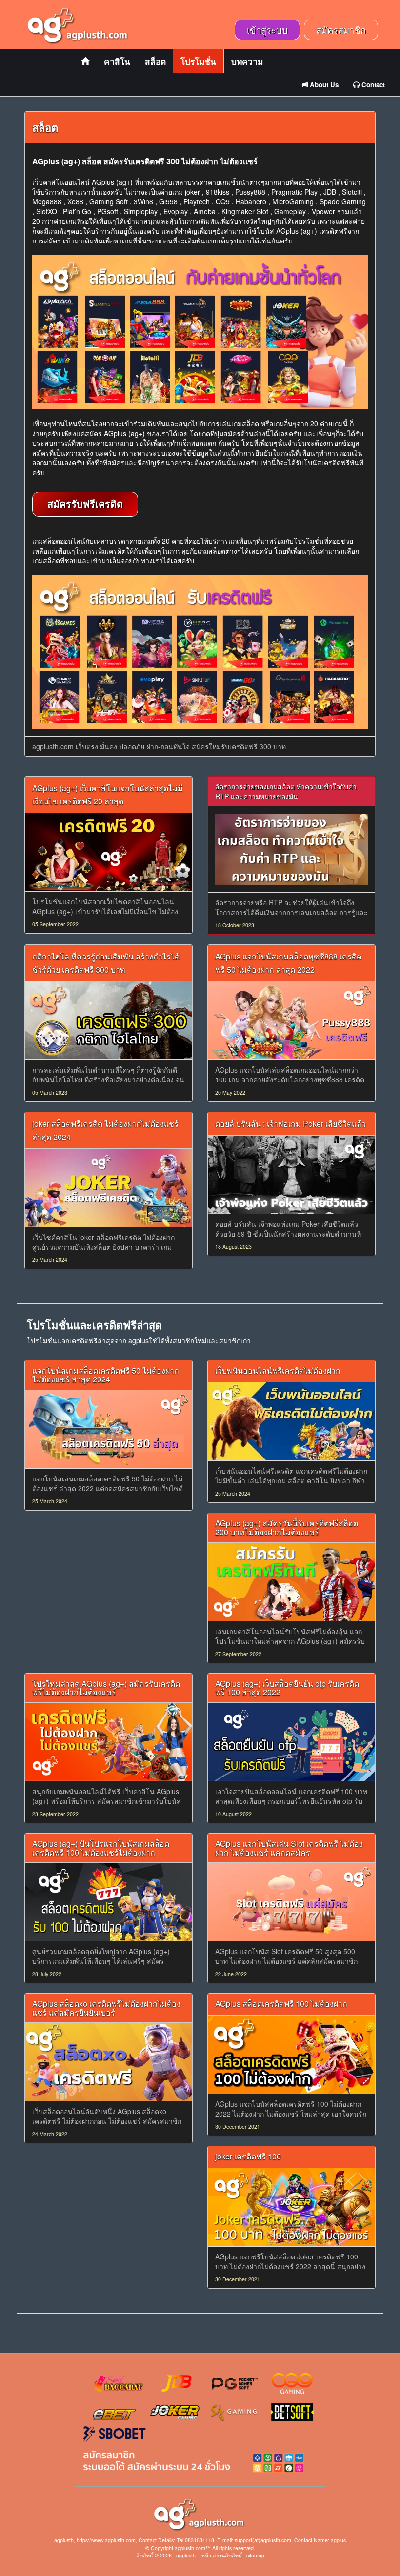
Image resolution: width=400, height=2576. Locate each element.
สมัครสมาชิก (341, 30)
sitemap (255, 2555)
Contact (372, 85)
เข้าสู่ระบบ (267, 30)
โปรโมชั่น (198, 61)
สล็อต (155, 61)
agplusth (186, 2555)
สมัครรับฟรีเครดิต (85, 504)
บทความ (247, 61)
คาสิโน (117, 61)
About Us (323, 85)
